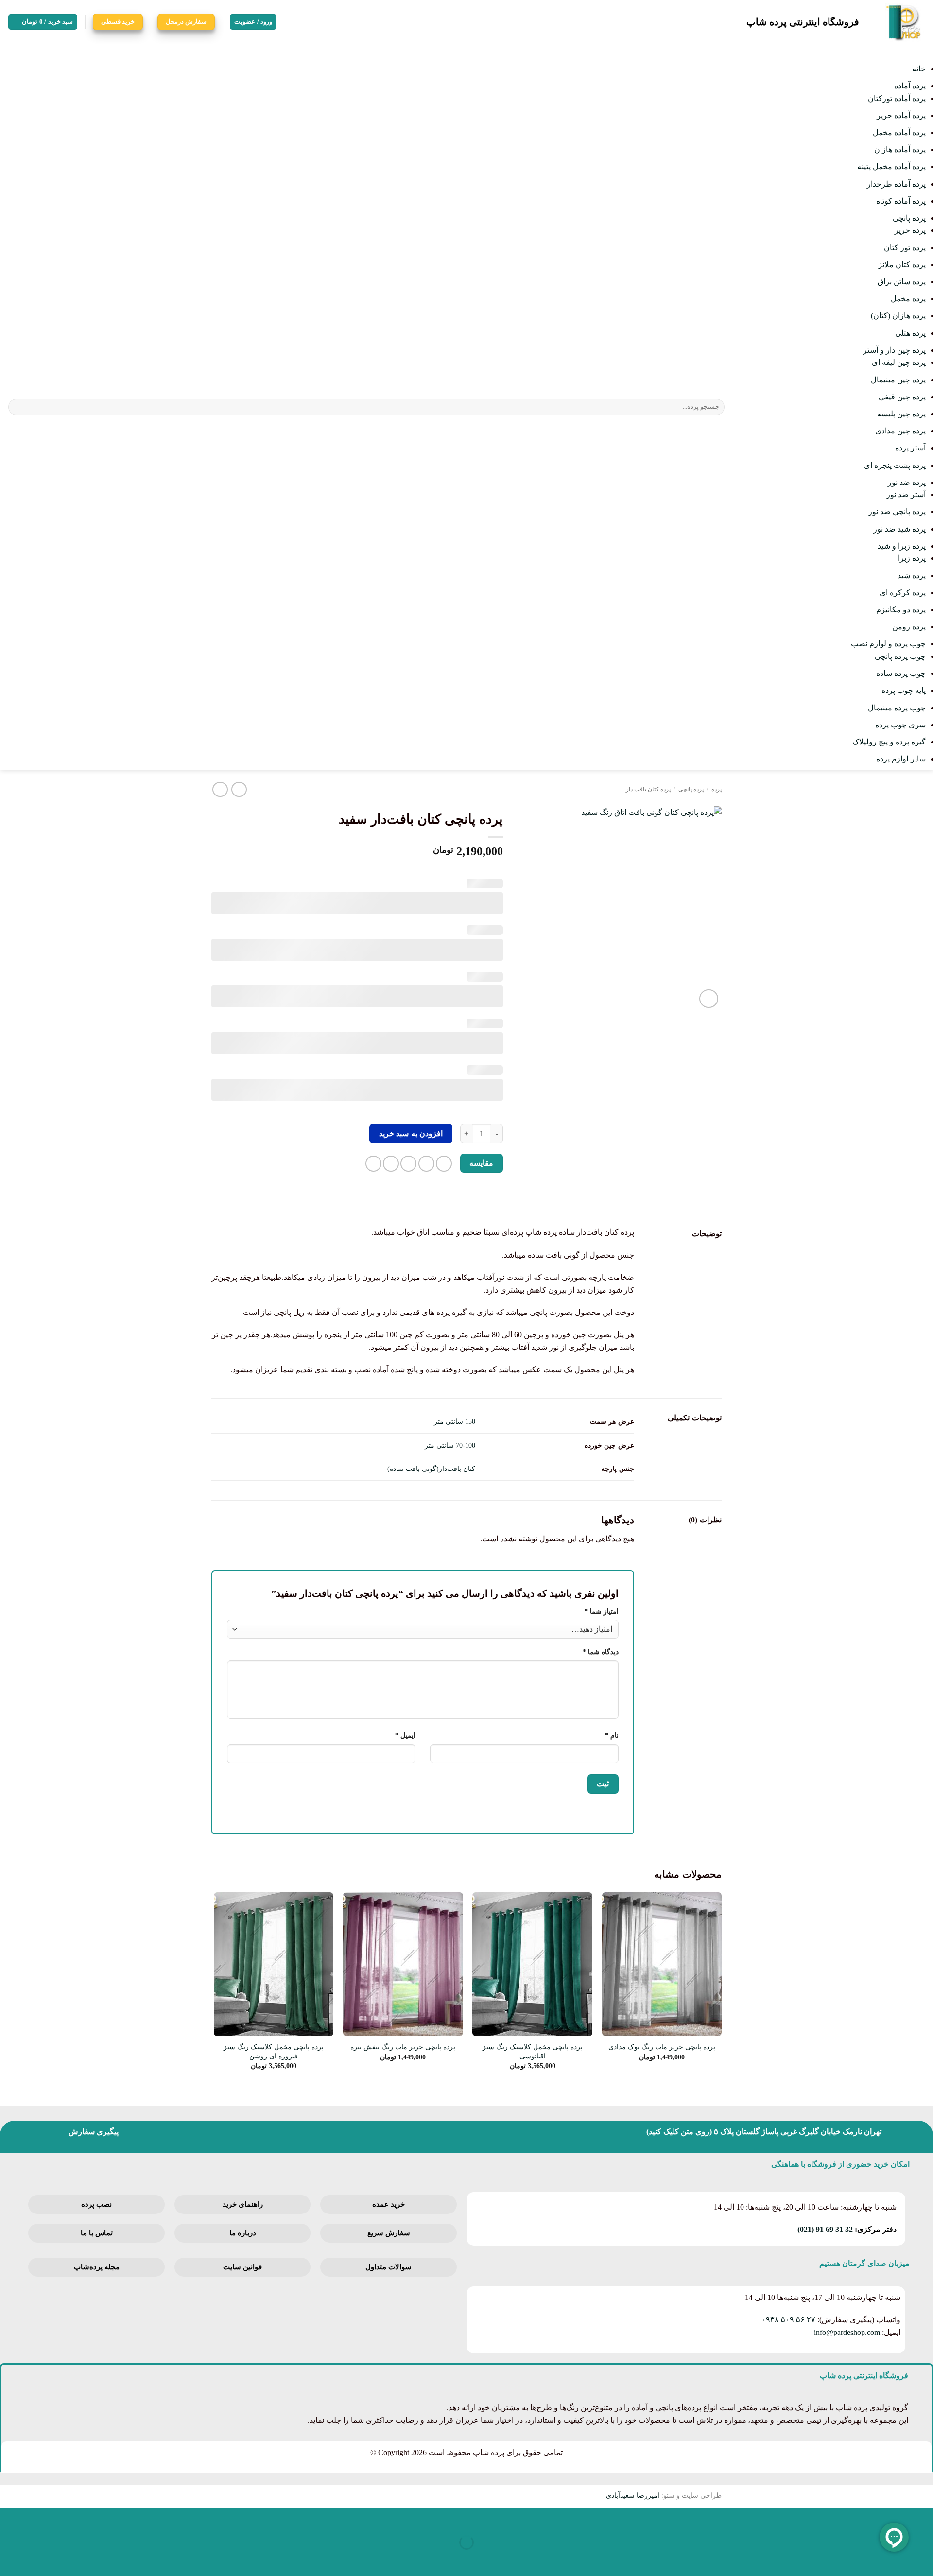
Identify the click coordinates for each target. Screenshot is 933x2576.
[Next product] (239, 789)
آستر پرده (910, 448)
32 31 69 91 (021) (825, 2229)
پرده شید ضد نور (899, 529)
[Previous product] (220, 789)
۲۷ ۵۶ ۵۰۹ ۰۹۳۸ (788, 2320)
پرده (717, 789)
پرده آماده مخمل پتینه (891, 166)
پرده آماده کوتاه (901, 201)
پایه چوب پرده (904, 690)
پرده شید (912, 576)
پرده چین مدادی (900, 431)
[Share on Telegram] (373, 1164)
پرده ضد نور (907, 482)
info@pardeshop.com (847, 2332)
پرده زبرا (912, 558)
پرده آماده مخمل (899, 132)
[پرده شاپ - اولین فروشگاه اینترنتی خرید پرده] (900, 22)
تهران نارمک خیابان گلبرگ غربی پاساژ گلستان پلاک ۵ (798, 2132)
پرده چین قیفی (902, 397)
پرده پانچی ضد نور (897, 511)
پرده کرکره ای (903, 593)
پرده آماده (910, 86)
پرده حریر (910, 230)
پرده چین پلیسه (901, 414)
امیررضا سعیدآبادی (633, 2495)
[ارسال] (17, 407)
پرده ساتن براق (902, 282)
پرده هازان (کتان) (898, 316)
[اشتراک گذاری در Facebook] (444, 1164)
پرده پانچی (909, 218)
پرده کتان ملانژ (902, 265)
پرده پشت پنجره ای (895, 465)
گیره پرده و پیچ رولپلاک (889, 742)
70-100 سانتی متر (450, 1445)
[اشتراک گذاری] (866, 2518)
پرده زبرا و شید (902, 546)
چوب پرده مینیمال (897, 708)
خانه (919, 69)
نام (612, 1735)
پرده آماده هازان (900, 149)
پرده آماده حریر (901, 115)
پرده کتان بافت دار (648, 789)
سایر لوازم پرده (901, 759)
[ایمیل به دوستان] (408, 1164)
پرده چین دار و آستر (894, 350)
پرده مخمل (908, 299)
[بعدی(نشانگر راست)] (895, 2559)
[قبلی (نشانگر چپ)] (924, 2559)
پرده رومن (909, 627)
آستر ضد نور (906, 494)
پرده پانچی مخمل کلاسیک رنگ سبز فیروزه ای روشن (274, 2051)
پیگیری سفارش (94, 2132)
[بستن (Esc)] (838, 2518)
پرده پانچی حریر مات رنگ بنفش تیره (403, 2047)
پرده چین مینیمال (898, 380)
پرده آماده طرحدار (896, 184)
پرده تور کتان (905, 248)
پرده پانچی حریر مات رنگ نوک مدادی (662, 2047)
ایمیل (405, 1735)
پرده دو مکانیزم (901, 610)
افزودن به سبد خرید (411, 1133)
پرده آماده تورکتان (897, 98)
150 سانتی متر (455, 1421)
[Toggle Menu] (916, 53)
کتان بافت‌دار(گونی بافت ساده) (431, 1469)
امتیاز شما (602, 1611)
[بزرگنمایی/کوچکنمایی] (924, 2518)
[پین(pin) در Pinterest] (391, 1164)
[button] (43, 22)
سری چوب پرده (900, 725)
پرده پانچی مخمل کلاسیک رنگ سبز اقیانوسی (533, 2051)
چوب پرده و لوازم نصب (888, 644)
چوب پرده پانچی (900, 656)
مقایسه (481, 1163)
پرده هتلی (910, 333)
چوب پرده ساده (901, 673)
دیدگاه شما (601, 1652)
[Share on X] (426, 1164)
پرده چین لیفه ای (899, 362)
